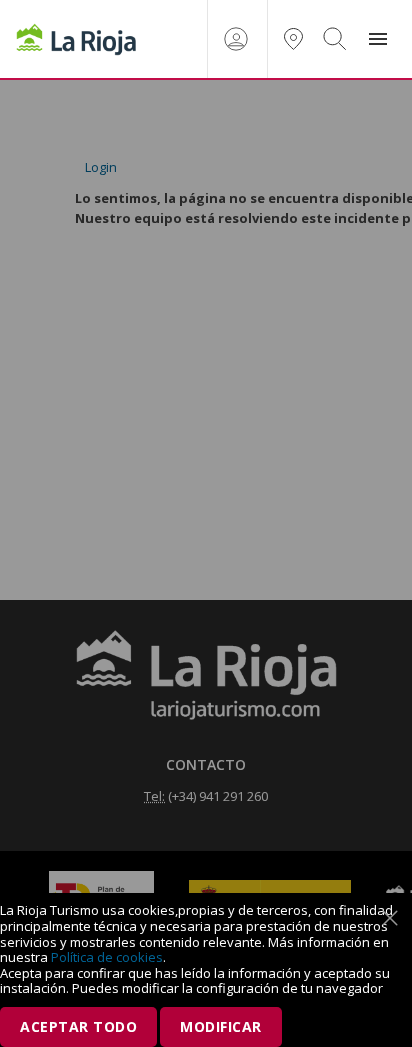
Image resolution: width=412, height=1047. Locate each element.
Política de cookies (107, 957)
